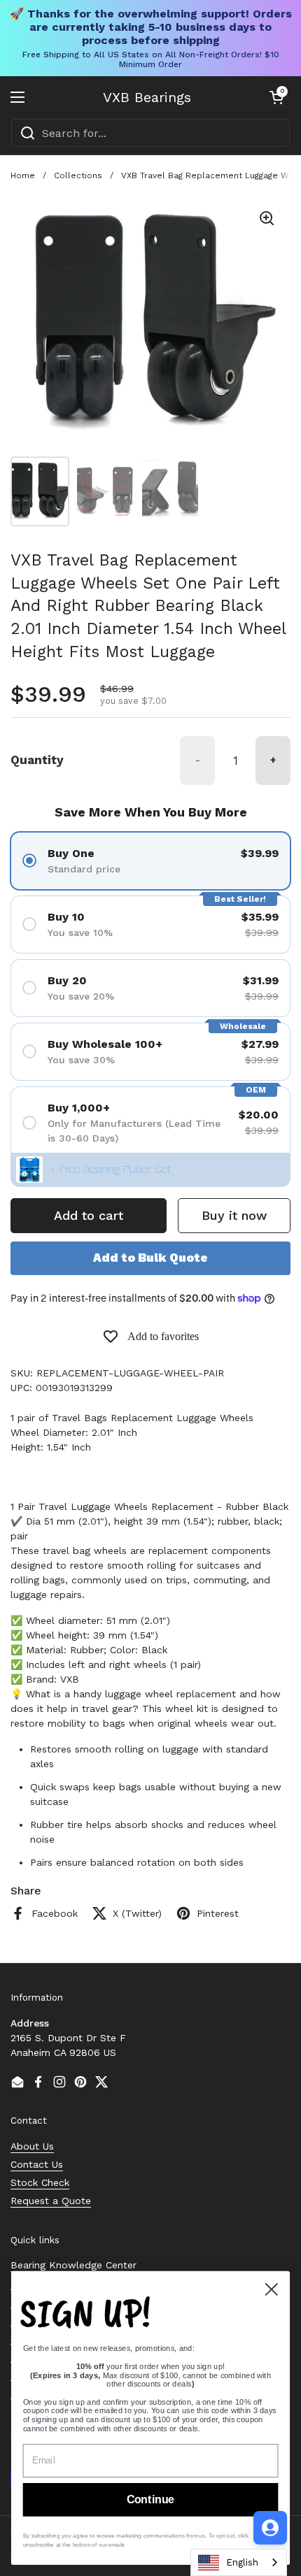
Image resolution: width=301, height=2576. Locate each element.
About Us (32, 2146)
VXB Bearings (147, 97)
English (242, 2562)
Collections (78, 175)
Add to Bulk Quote (150, 1258)
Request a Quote (51, 2201)
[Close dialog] (272, 2289)
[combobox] (150, 133)
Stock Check (40, 2182)
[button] (276, 97)
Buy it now (234, 1215)
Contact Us (37, 2164)
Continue (150, 2500)
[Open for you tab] (270, 2528)
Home (23, 175)
